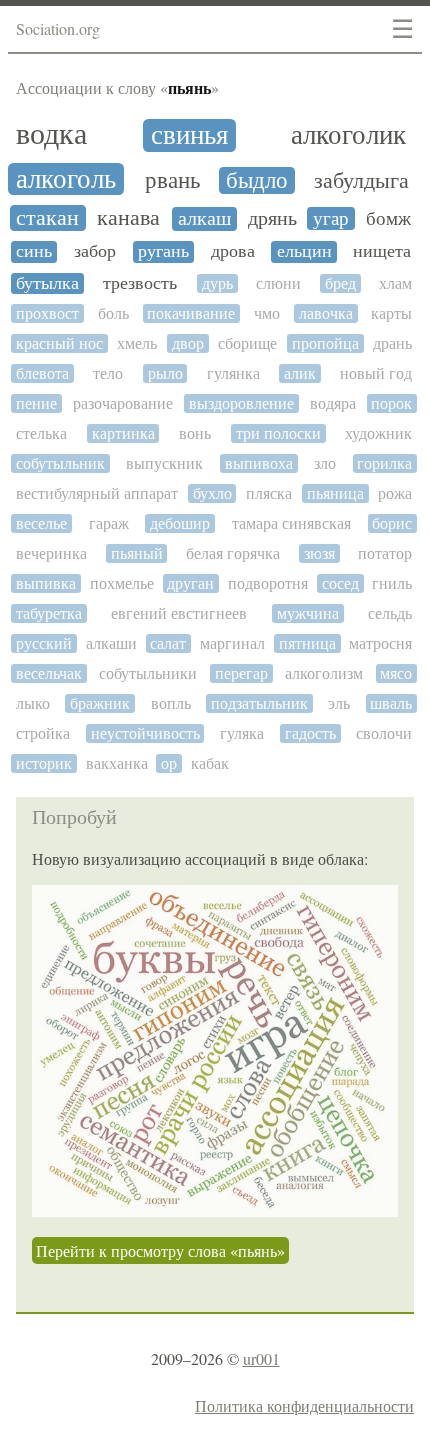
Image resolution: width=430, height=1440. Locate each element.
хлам (395, 283)
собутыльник (60, 463)
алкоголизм (324, 673)
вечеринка (51, 553)
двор (188, 343)
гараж (109, 523)
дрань (392, 343)
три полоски (278, 433)
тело (108, 373)
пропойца (325, 343)
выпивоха (259, 463)
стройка (43, 733)
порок (391, 403)
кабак (210, 763)
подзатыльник (259, 703)
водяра (333, 403)
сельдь (390, 613)
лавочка (326, 313)
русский (44, 643)
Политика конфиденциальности (304, 1405)
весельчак (49, 673)
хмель (137, 343)
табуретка (49, 613)
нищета (382, 251)
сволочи (384, 733)
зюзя (319, 553)
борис (392, 523)
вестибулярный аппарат (97, 493)
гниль (392, 583)
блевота (42, 373)
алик (300, 373)
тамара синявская (291, 523)
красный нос (59, 343)
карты (391, 313)
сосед (340, 583)
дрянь (272, 218)
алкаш (204, 219)
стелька (41, 433)
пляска (269, 493)
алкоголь (66, 179)
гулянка (233, 373)
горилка (384, 463)
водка (51, 134)
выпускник (164, 463)
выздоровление (241, 403)
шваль (391, 703)
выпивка (46, 583)
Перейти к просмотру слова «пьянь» (160, 1250)
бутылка (47, 283)
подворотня (268, 583)
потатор (385, 553)
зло (325, 463)
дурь (217, 283)
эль (339, 703)
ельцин (304, 251)
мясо (396, 673)
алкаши (111, 643)
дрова (233, 251)
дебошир (180, 523)
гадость (310, 733)
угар (331, 218)
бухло (212, 493)
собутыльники (148, 673)
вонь (195, 433)
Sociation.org (58, 28)
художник (378, 433)
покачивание (191, 313)
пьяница (335, 493)
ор (169, 763)
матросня (380, 643)
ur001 (261, 1358)
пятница (307, 643)
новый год (376, 373)
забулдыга (361, 181)
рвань (172, 180)
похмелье (122, 583)
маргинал (232, 643)
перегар (241, 673)
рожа (395, 493)
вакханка (117, 763)
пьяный (137, 553)
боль (113, 313)
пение (36, 403)
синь (34, 251)
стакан (47, 218)
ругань (163, 251)
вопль (171, 703)
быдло (257, 180)
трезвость (140, 283)
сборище (247, 343)
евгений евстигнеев (179, 613)
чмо (267, 313)
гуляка (242, 733)
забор (95, 251)
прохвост (47, 313)
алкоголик (348, 135)
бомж (388, 218)
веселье (41, 523)
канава (128, 218)
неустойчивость (145, 733)
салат (168, 643)
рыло (165, 373)
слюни (278, 283)
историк (44, 763)
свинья (189, 135)
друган (190, 583)
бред (340, 283)
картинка (123, 433)
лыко (33, 703)
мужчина (308, 613)
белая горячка (233, 553)
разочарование (123, 403)
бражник (100, 703)
